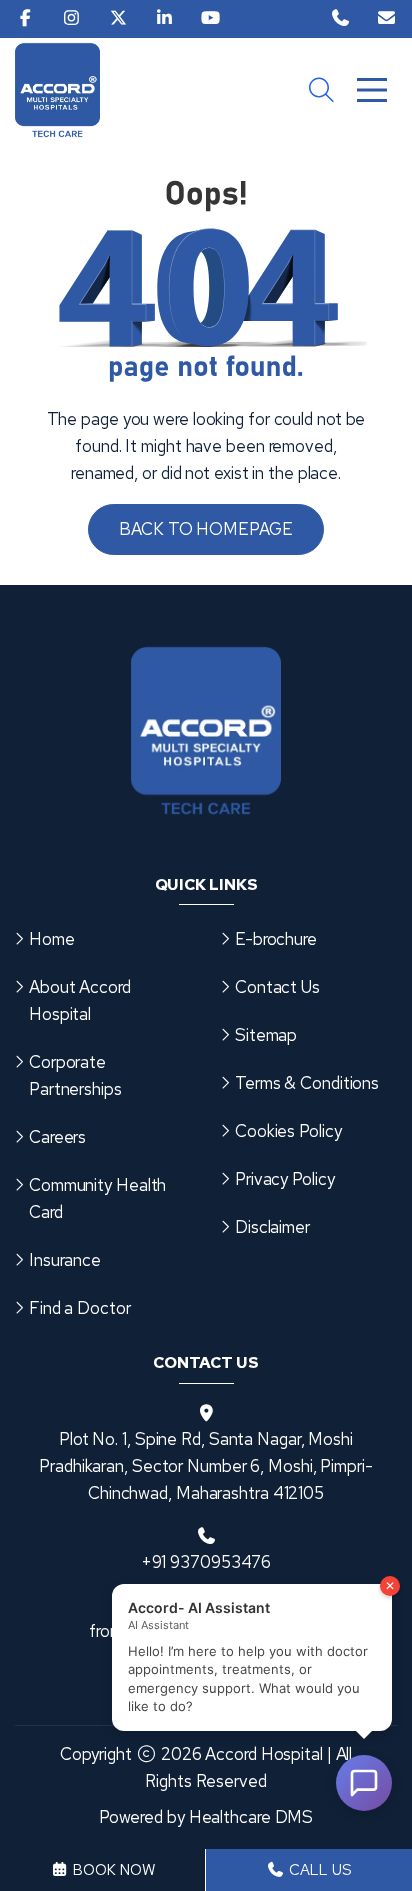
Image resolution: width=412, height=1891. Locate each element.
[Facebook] (25, 19)
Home (52, 939)
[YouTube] (210, 19)
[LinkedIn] (164, 19)
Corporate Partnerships (75, 1075)
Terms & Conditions (307, 1083)
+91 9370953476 (206, 1562)
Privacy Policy (285, 1179)
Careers (57, 1137)
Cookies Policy (288, 1131)
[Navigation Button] (372, 90)
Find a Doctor (80, 1308)
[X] (118, 19)
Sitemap (266, 1035)
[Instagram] (71, 19)
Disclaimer (272, 1227)
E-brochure (276, 939)
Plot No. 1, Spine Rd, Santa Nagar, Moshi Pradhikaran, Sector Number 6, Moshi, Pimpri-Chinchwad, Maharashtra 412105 (206, 1466)
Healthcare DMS (251, 1817)
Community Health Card (97, 1198)
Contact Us (277, 987)
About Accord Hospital (80, 1000)
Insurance (65, 1260)
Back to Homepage (205, 529)
